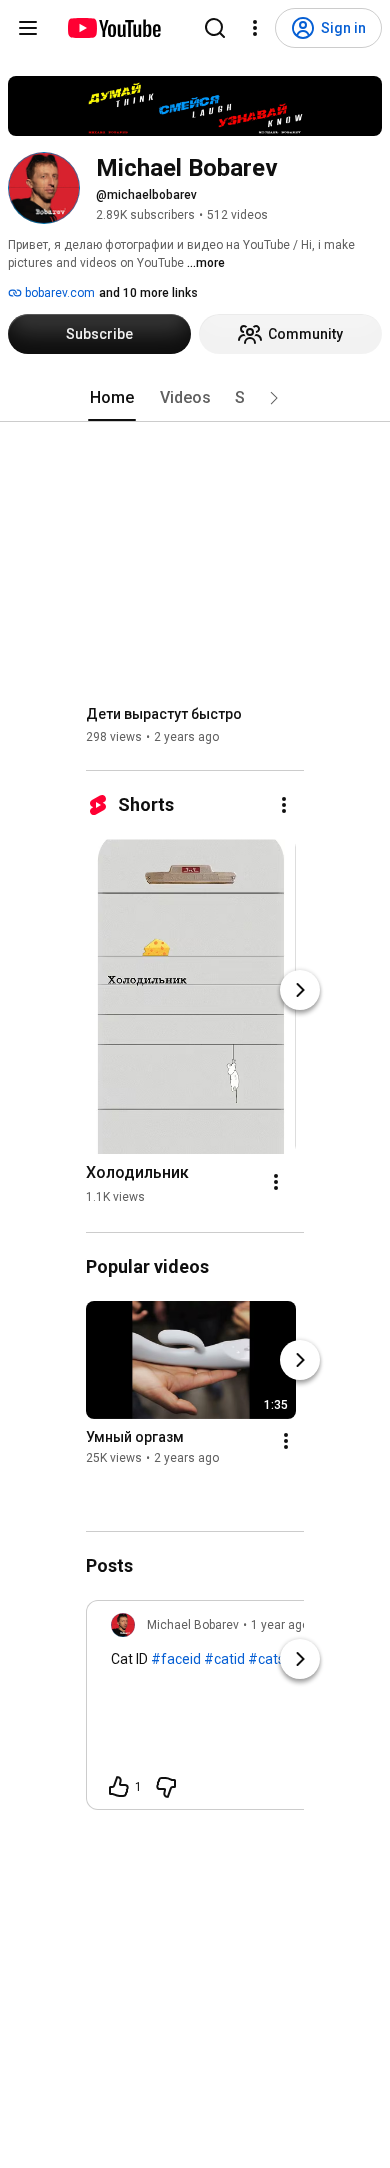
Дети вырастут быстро (164, 714)
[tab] (112, 398)
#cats (266, 1659)
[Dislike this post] (166, 1787)
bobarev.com (58, 293)
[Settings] (255, 28)
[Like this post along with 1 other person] (119, 1787)
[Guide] (28, 28)
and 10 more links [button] (148, 293)
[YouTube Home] (113, 28)
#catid (224, 1659)
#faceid (176, 1659)
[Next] (300, 990)
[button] (274, 398)
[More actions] (284, 805)
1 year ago (280, 1625)
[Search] (215, 28)
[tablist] (195, 398)
